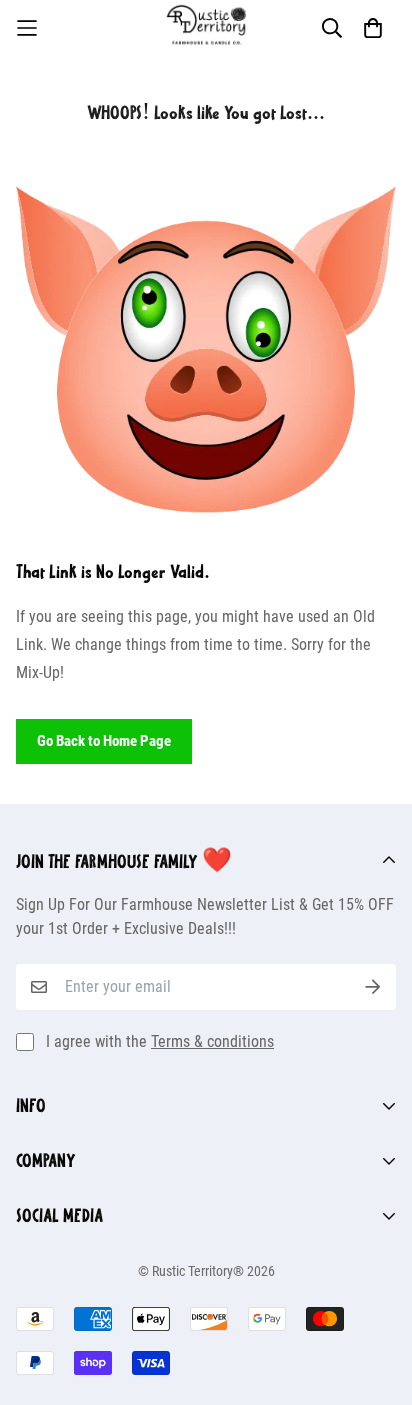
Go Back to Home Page (104, 741)
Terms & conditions (212, 1041)
